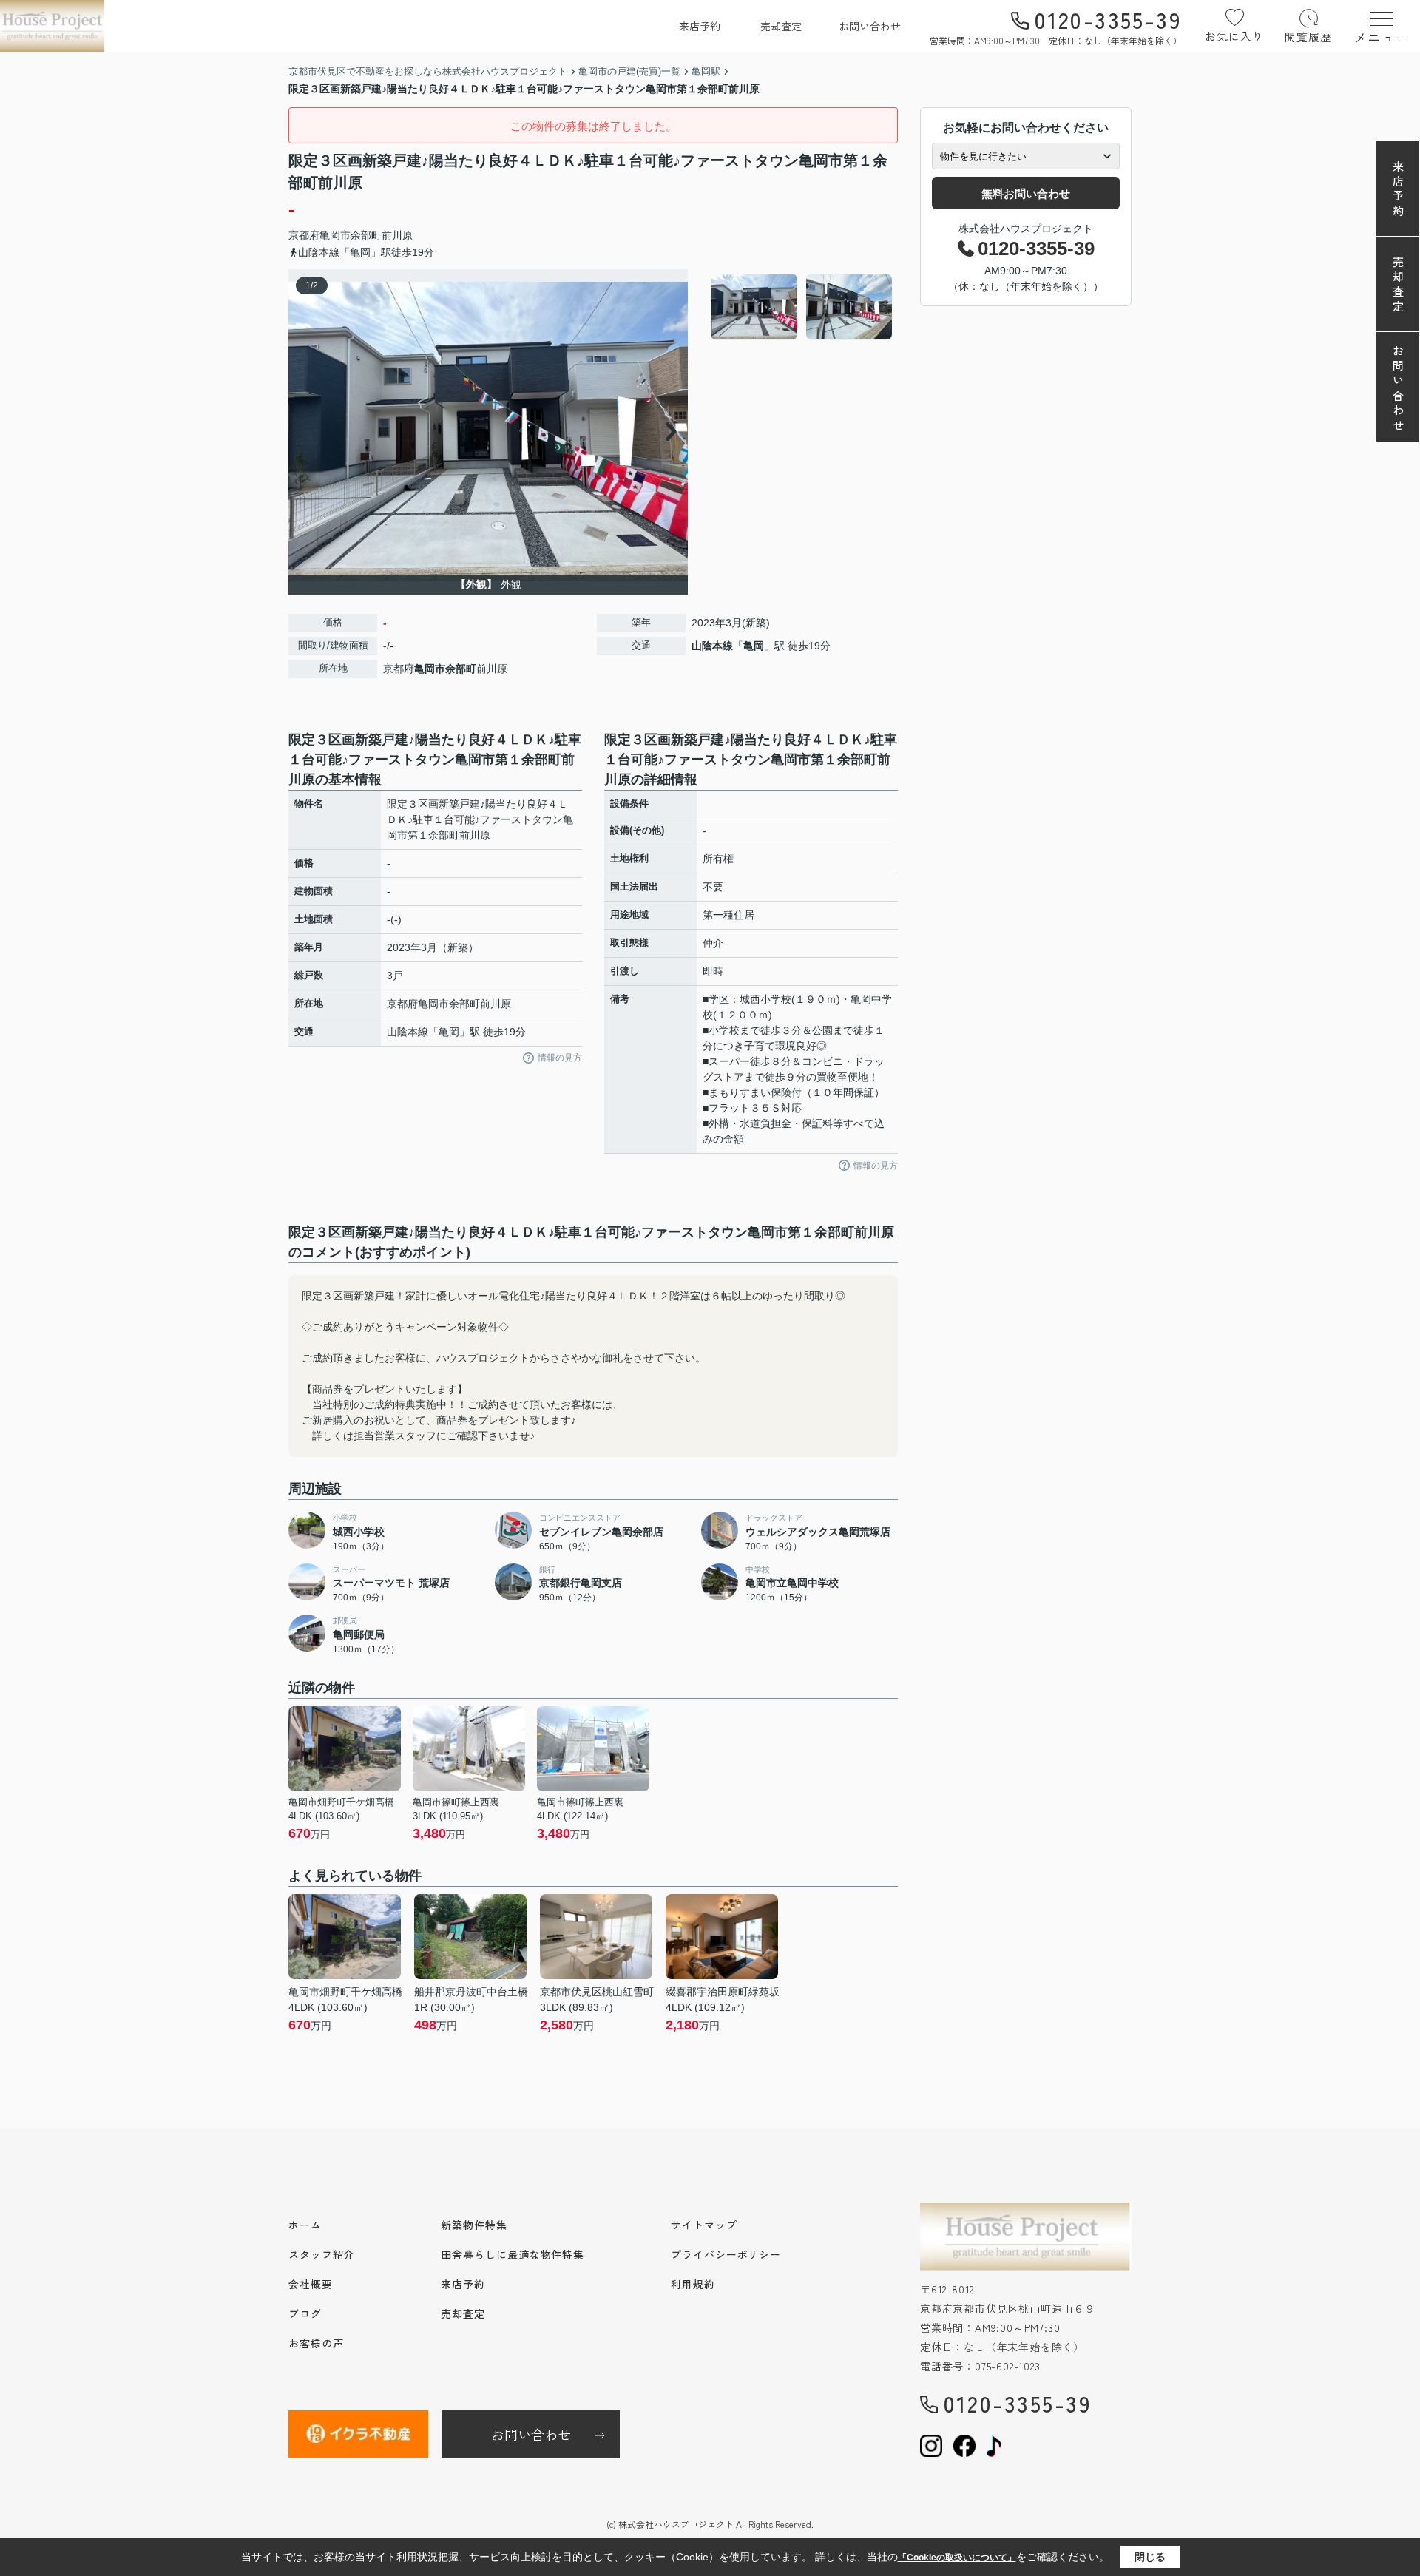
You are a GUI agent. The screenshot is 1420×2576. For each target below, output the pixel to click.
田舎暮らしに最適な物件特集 (513, 2254)
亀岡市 (335, 235)
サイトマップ (704, 2225)
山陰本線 (712, 646)
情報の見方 (560, 1058)
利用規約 (693, 2284)
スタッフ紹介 (321, 2254)
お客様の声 (316, 2343)
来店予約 (700, 26)
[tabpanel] (802, 307)
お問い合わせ (870, 26)
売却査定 (781, 26)
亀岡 (754, 646)
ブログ (305, 2313)
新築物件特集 (474, 2225)
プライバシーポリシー (726, 2254)
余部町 (366, 235)
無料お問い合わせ (1026, 193)
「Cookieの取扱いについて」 (957, 2558)
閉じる (1150, 2557)
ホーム (305, 2225)
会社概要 (311, 2284)
